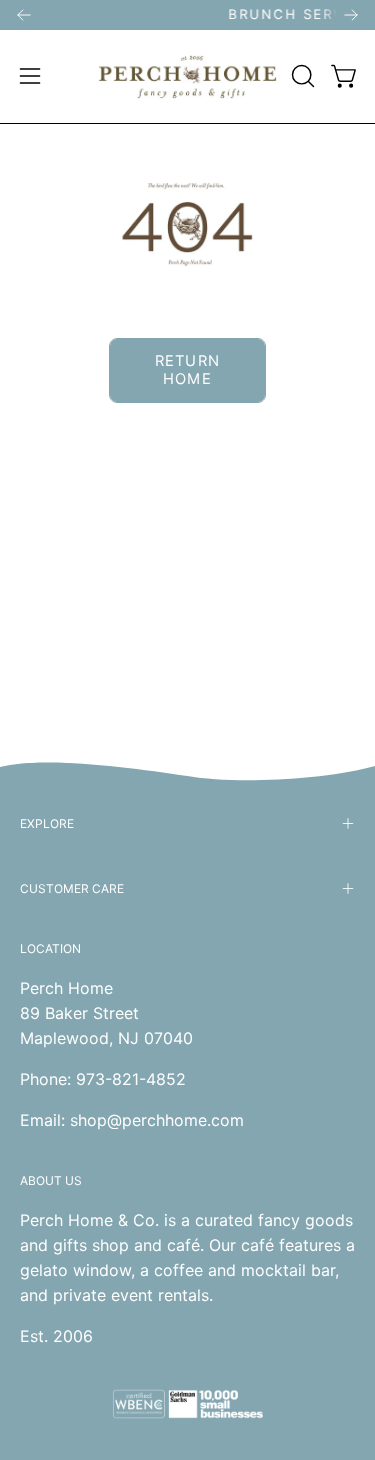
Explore (47, 823)
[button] (301, 76)
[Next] (351, 15)
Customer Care (72, 888)
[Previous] (24, 15)
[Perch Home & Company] (188, 76)
